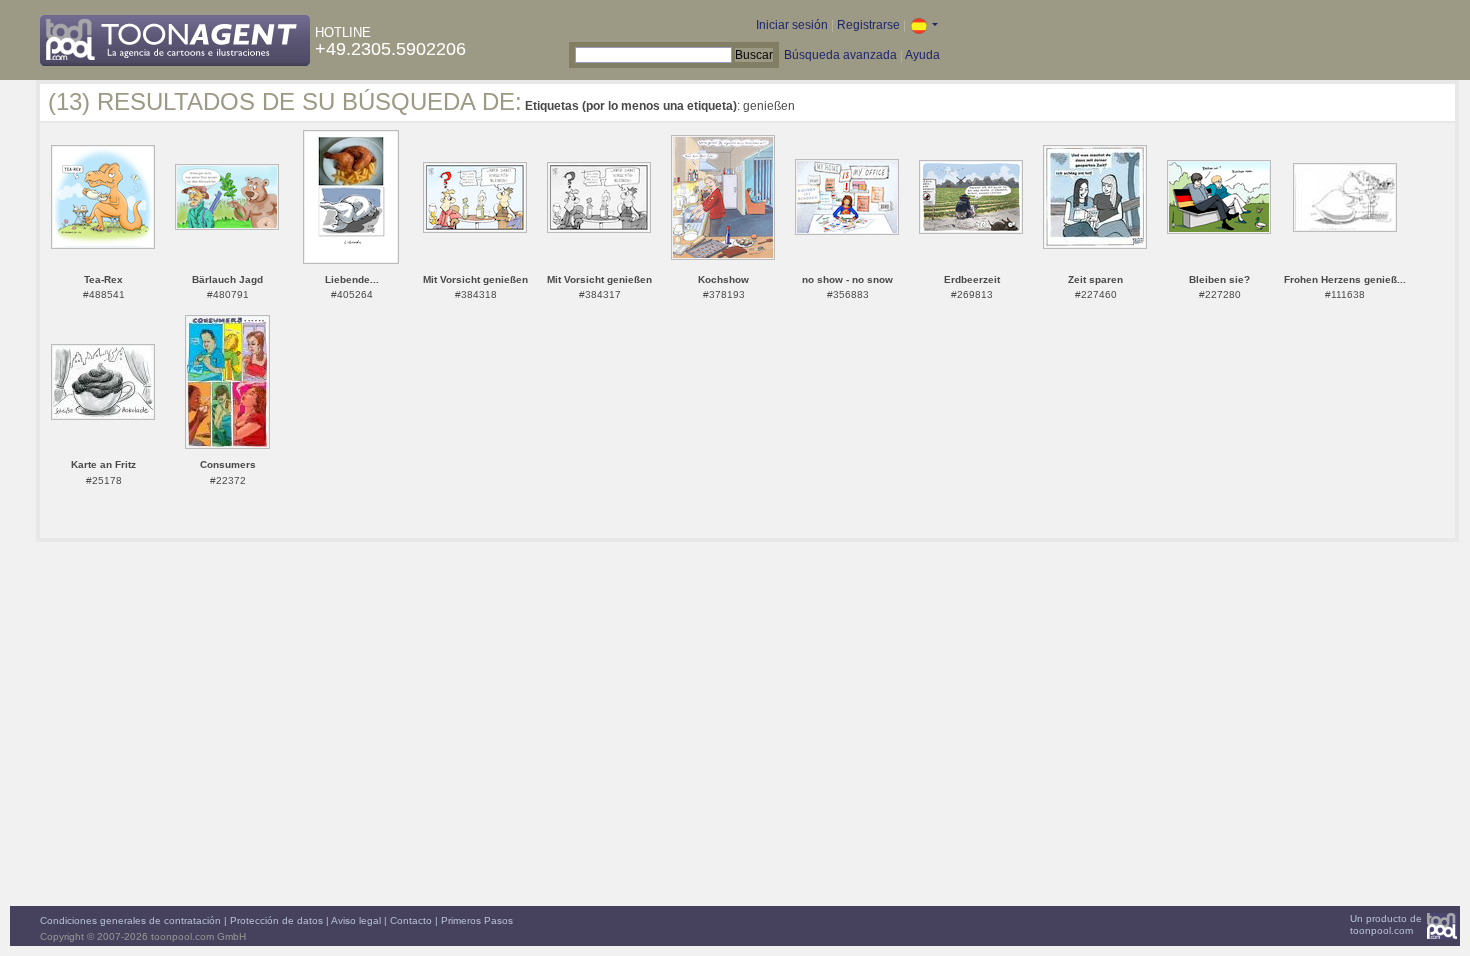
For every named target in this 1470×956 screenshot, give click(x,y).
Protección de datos (276, 920)
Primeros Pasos (477, 920)
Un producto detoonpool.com (1386, 924)
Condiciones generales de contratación (130, 920)
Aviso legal (356, 920)
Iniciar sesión (792, 25)
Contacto (411, 920)
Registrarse (868, 25)
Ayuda (922, 55)
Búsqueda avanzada (840, 55)
